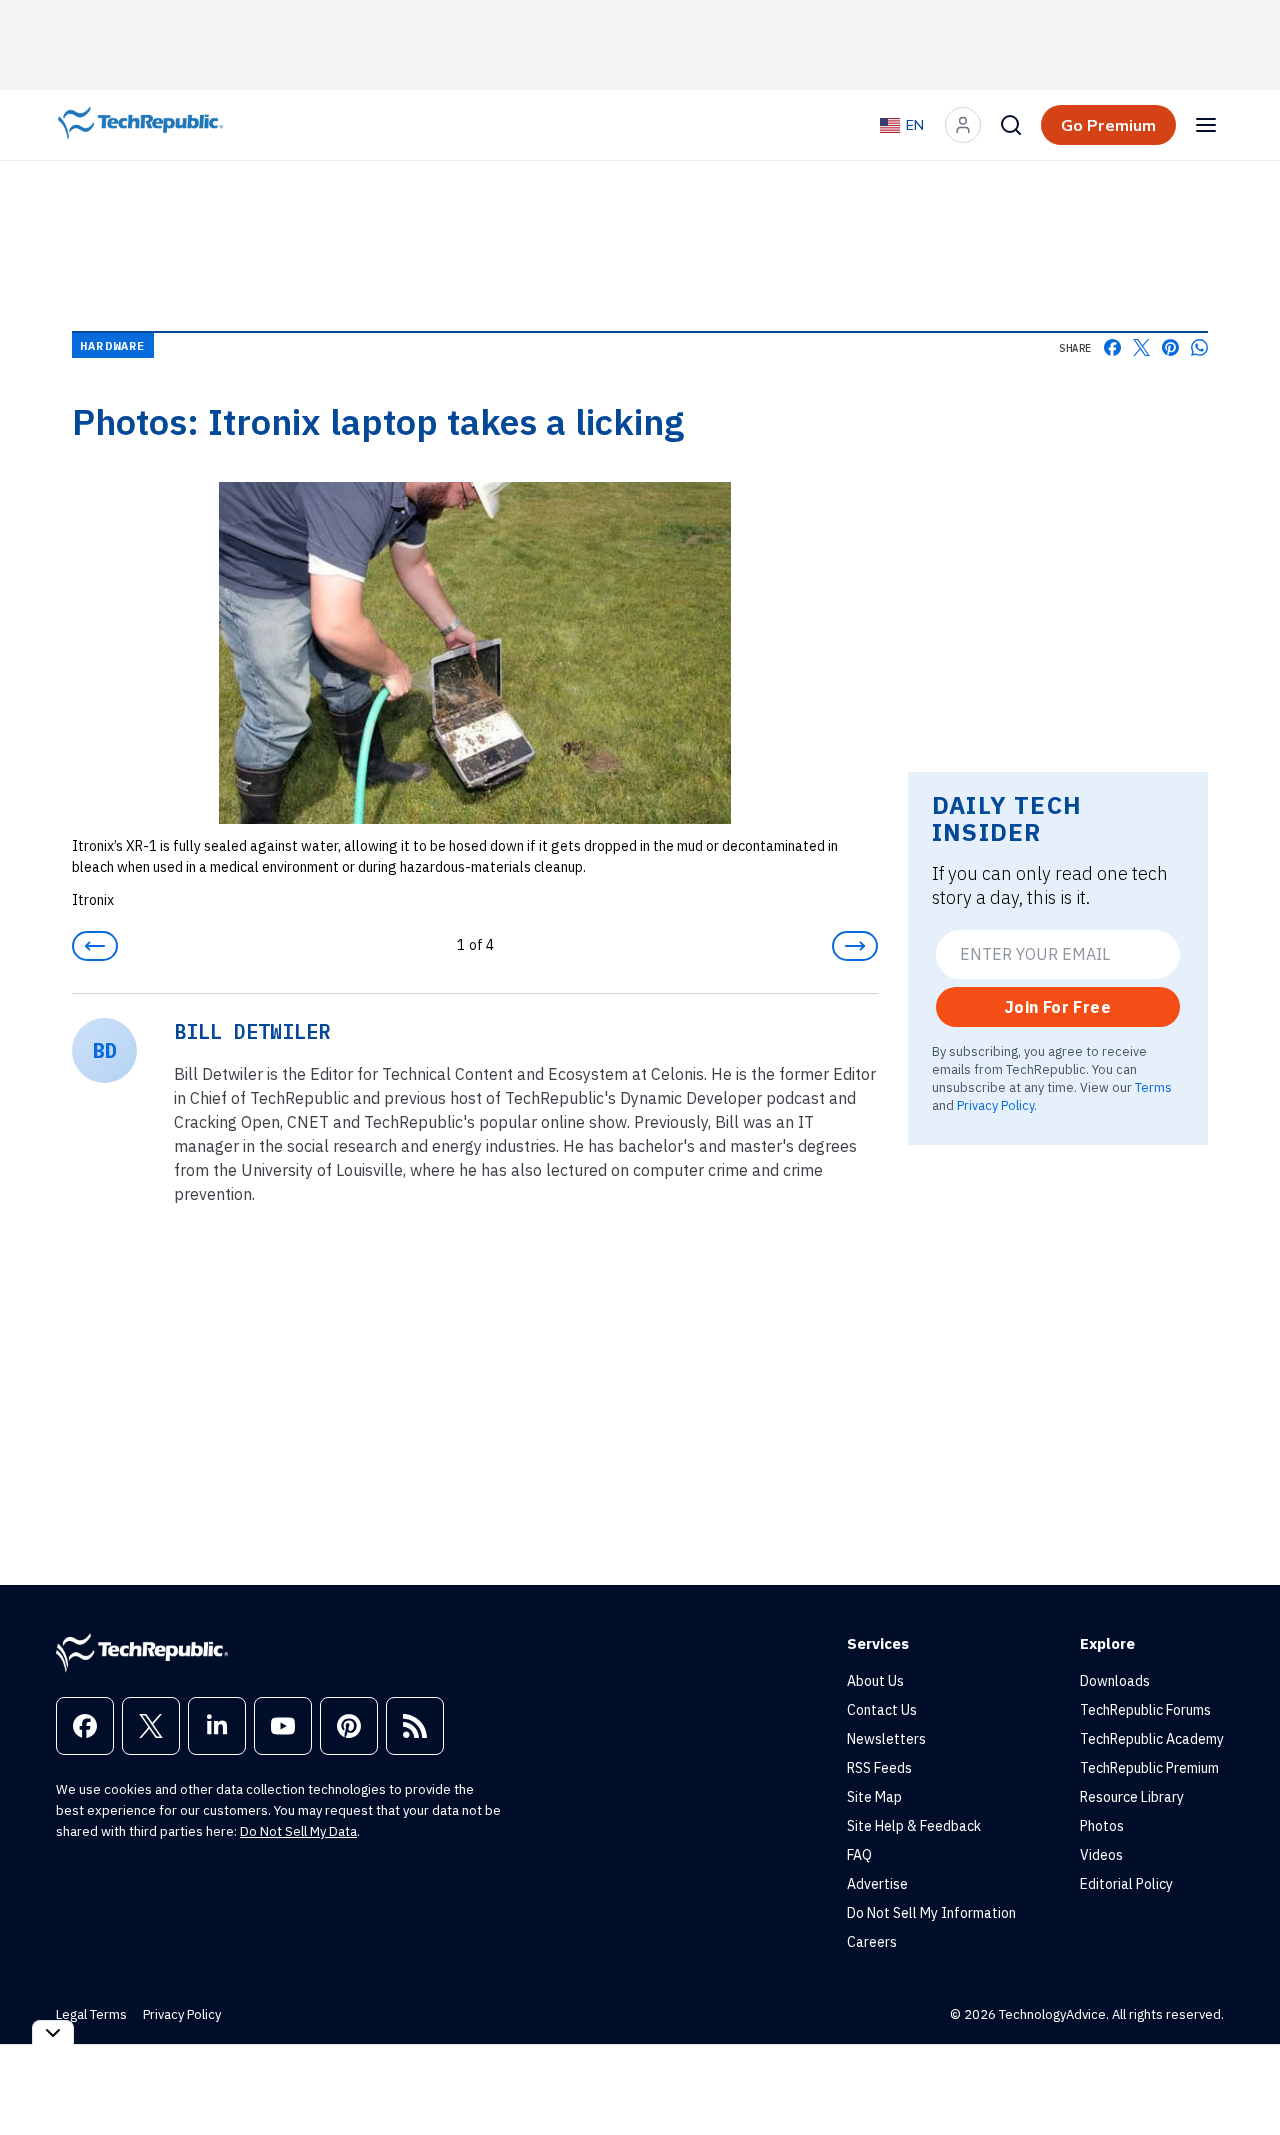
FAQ (859, 1855)
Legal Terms (91, 2014)
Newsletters (886, 1739)
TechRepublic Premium (1149, 1768)
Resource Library (1132, 1797)
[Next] (855, 946)
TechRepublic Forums (1145, 1710)
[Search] (1011, 125)
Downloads (1115, 1681)
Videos (1101, 1855)
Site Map (874, 1797)
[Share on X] (1141, 347)
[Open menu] (1206, 125)
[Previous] (95, 946)
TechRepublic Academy (1152, 1739)
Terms (1153, 1087)
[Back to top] (1240, 2074)
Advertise (877, 1884)
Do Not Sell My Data (298, 1831)
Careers (872, 1942)
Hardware (113, 345)
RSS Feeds (879, 1768)
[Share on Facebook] (1112, 347)
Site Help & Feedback (914, 1826)
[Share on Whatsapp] (1199, 347)
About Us (875, 1681)
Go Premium (1108, 125)
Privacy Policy (995, 1105)
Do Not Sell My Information (931, 1913)
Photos (1102, 1826)
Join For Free (1058, 1007)
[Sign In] (963, 125)
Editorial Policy (1126, 1884)
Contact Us (882, 1710)
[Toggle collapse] (53, 2032)
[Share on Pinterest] (1170, 347)
